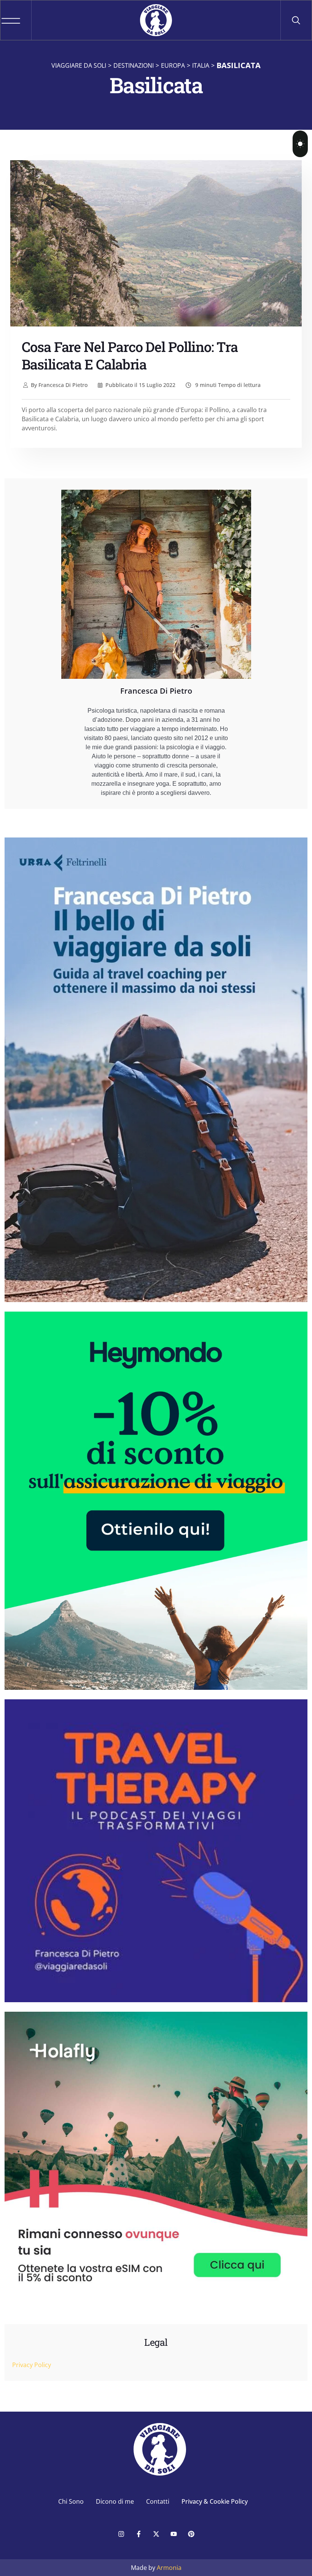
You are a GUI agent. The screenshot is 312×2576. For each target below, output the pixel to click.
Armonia (169, 2568)
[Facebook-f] (138, 2534)
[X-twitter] (156, 2534)
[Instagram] (121, 2534)
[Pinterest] (191, 2534)
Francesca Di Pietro (59, 385)
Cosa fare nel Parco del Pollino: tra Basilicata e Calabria (130, 355)
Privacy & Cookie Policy (215, 2501)
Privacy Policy (32, 2365)
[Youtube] (174, 2534)
